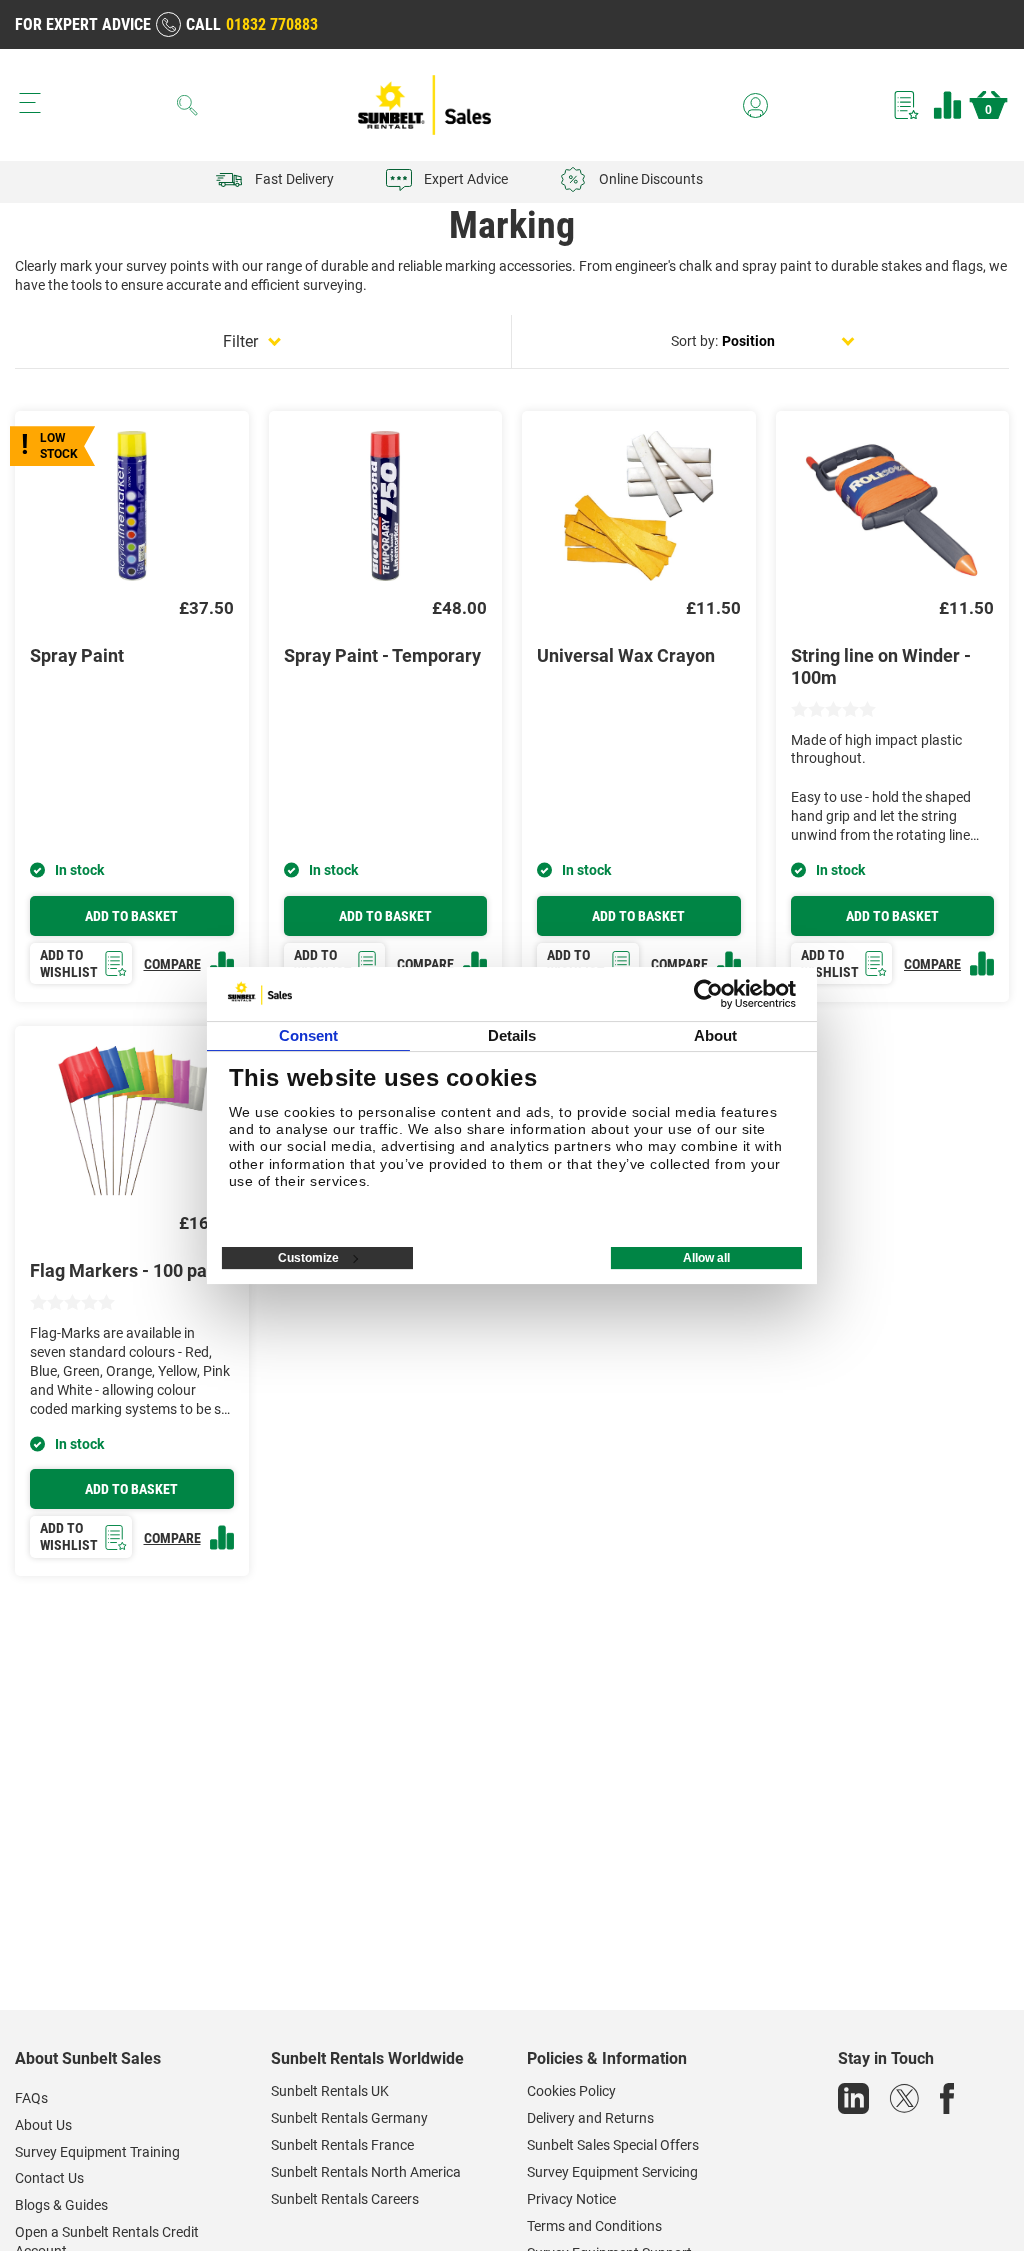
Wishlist (906, 105)
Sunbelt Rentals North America (366, 2172)
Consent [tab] (309, 1035)
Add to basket (131, 916)
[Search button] (188, 105)
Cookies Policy (571, 2091)
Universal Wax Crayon (626, 655)
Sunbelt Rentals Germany (349, 2118)
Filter (240, 341)
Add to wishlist (69, 963)
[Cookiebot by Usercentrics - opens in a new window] (708, 994)
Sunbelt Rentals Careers (345, 2199)
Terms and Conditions (594, 2226)
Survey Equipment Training (97, 2152)
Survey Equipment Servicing (612, 2172)
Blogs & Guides (61, 2205)
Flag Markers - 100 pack (128, 1270)
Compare (947, 105)
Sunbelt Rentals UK (330, 2091)
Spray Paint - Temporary (382, 655)
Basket (988, 110)
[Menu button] (30, 103)
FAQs (31, 2098)
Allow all (706, 1258)
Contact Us (49, 2178)
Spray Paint (77, 655)
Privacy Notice (571, 2199)
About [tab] (716, 1035)
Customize (308, 1258)
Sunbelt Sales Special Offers (613, 2145)
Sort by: (694, 341)
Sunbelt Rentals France (342, 2145)
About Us (43, 2125)
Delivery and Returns (590, 2118)
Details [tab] (512, 1035)
